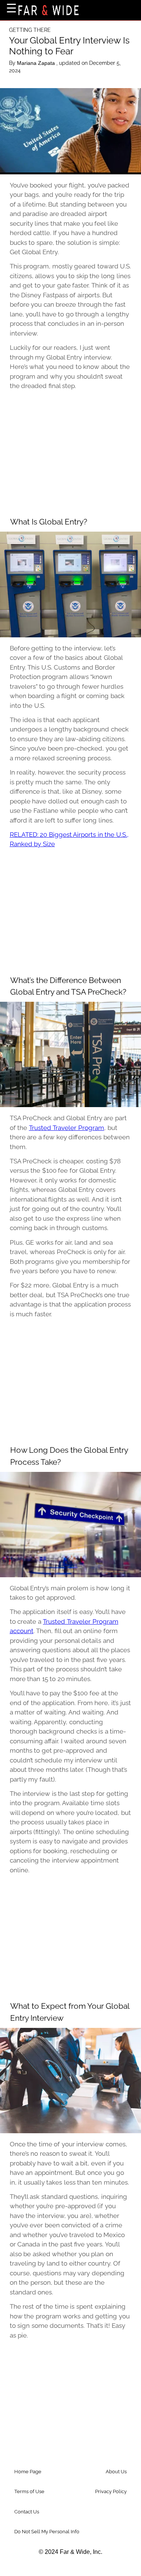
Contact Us (27, 2512)
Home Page (28, 2472)
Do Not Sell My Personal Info (47, 2532)
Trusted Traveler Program (67, 1128)
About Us (116, 2472)
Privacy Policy (111, 2491)
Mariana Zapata (37, 63)
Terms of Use (29, 2491)
